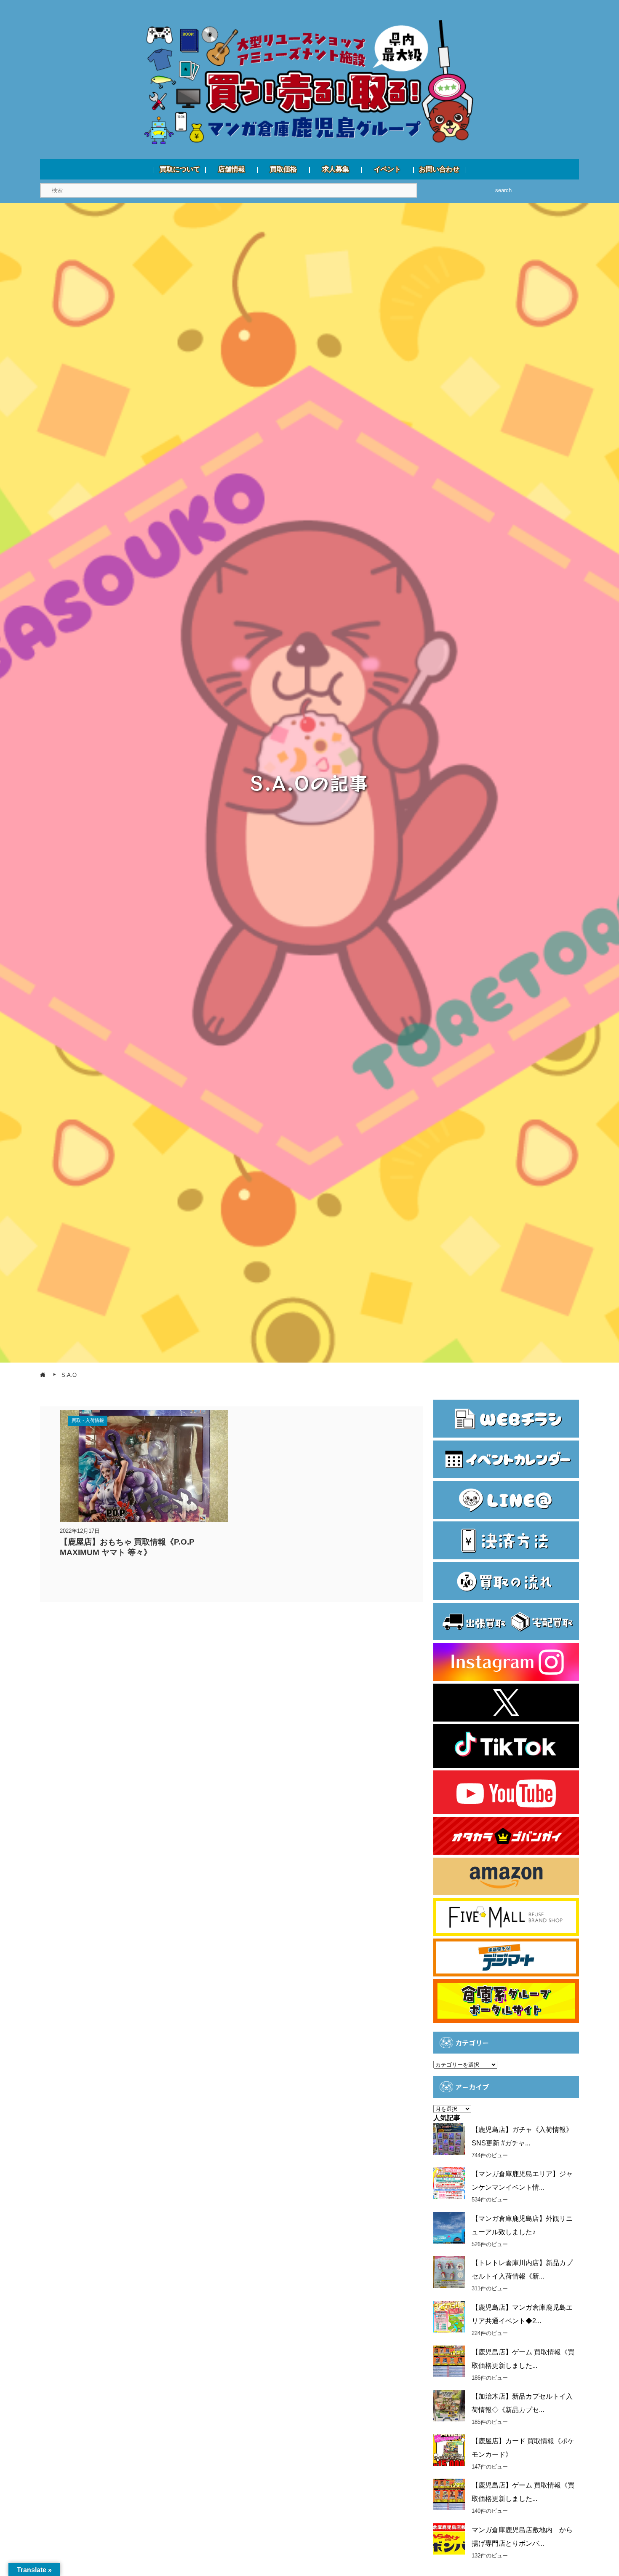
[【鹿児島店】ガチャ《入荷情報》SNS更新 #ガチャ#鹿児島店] (449, 2139)
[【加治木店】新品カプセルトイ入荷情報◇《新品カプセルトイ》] (449, 2406)
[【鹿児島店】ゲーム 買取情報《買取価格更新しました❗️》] (449, 2494)
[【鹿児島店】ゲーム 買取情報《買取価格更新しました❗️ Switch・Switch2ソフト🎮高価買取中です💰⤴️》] (449, 2361)
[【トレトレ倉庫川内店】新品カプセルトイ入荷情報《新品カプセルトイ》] (449, 2272)
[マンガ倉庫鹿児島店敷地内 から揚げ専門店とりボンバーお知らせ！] (449, 2539)
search (503, 190)
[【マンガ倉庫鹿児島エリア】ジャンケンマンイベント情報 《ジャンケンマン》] (449, 2183)
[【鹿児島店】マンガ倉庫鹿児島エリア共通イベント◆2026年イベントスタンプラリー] (449, 2317)
